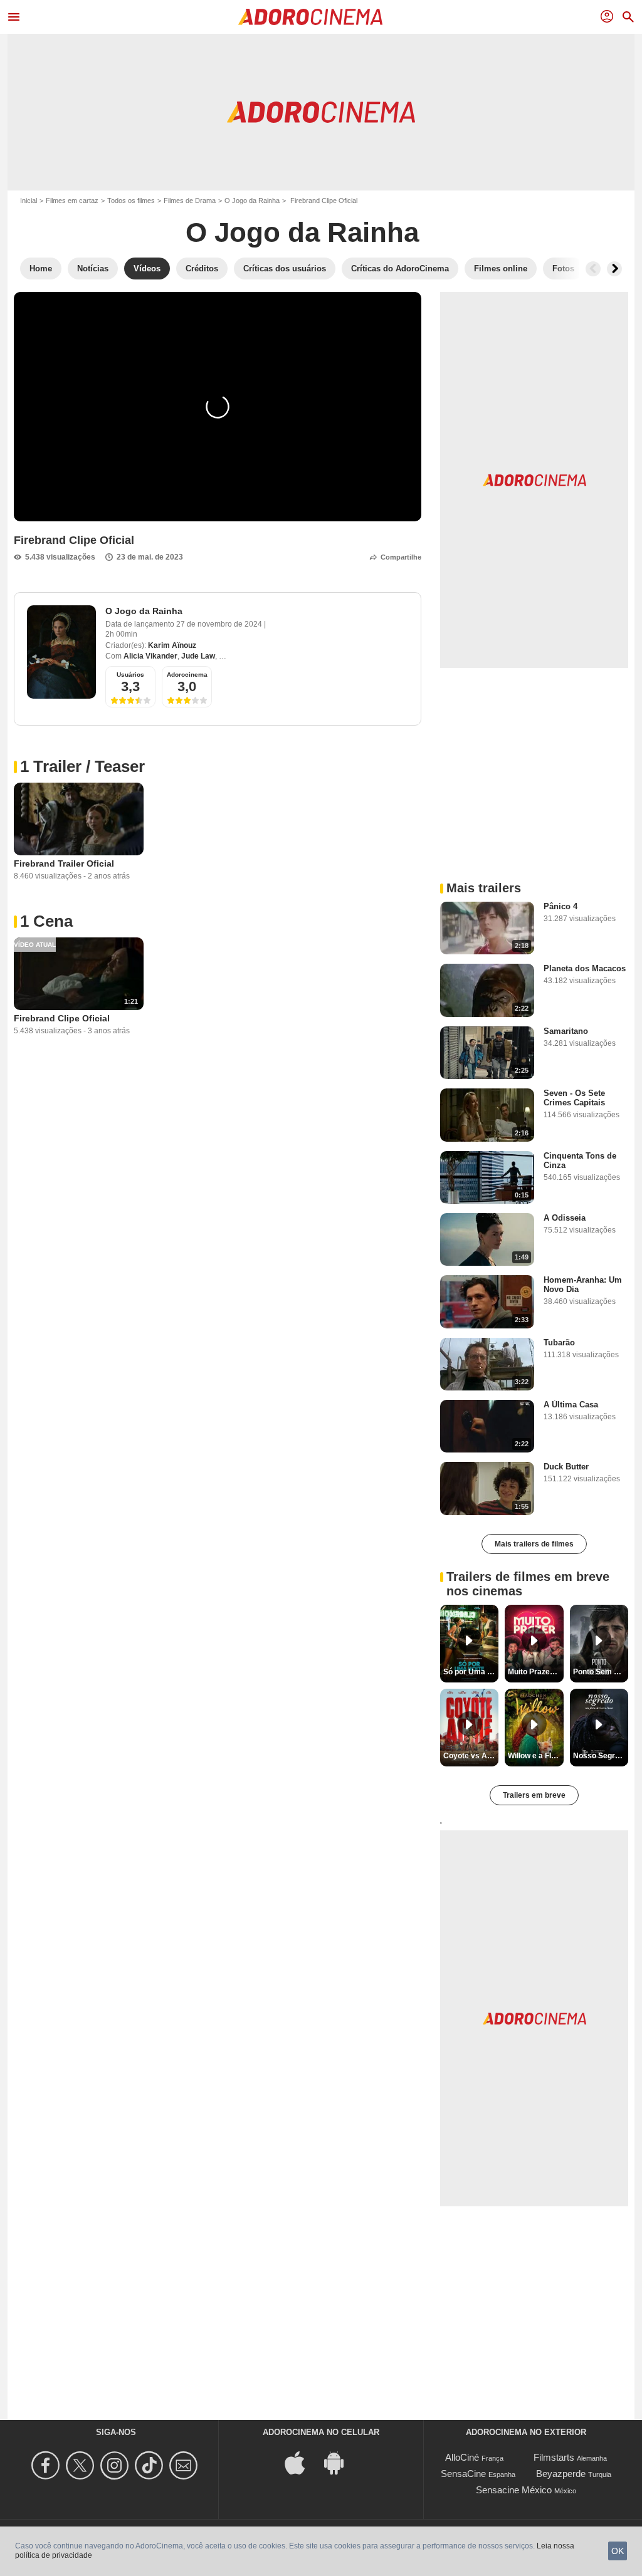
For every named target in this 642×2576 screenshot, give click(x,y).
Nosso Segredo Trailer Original (601, 1756)
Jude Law (198, 656)
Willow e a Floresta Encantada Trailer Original (535, 1756)
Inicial (29, 201)
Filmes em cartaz (72, 201)
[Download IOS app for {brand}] (302, 2462)
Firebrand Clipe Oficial (62, 1018)
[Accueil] (310, 17)
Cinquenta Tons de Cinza (580, 1160)
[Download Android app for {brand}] (340, 2462)
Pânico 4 (560, 906)
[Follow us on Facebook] (47, 2465)
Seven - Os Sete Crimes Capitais (574, 1098)
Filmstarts (554, 2457)
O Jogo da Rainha (252, 201)
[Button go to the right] (614, 269)
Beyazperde (561, 2474)
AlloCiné (462, 2457)
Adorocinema (187, 675)
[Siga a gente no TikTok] (151, 2465)
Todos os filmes (131, 201)
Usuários (130, 675)
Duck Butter (566, 1467)
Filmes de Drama (190, 201)
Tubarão (559, 1343)
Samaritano (566, 1031)
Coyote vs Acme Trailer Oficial (471, 1756)
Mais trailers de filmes (534, 1544)
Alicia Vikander (150, 656)
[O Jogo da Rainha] (61, 652)
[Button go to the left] (593, 269)
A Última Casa (571, 1405)
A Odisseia (565, 1218)
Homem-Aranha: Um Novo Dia (583, 1285)
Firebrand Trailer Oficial (64, 863)
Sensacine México (514, 2490)
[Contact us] (185, 2465)
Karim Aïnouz (172, 645)
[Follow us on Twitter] (82, 2465)
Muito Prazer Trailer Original (535, 1672)
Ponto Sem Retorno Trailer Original (601, 1672)
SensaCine (463, 2474)
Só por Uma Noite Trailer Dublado (471, 1672)
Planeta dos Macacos (585, 968)
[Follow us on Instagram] (116, 2465)
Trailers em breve (534, 1795)
